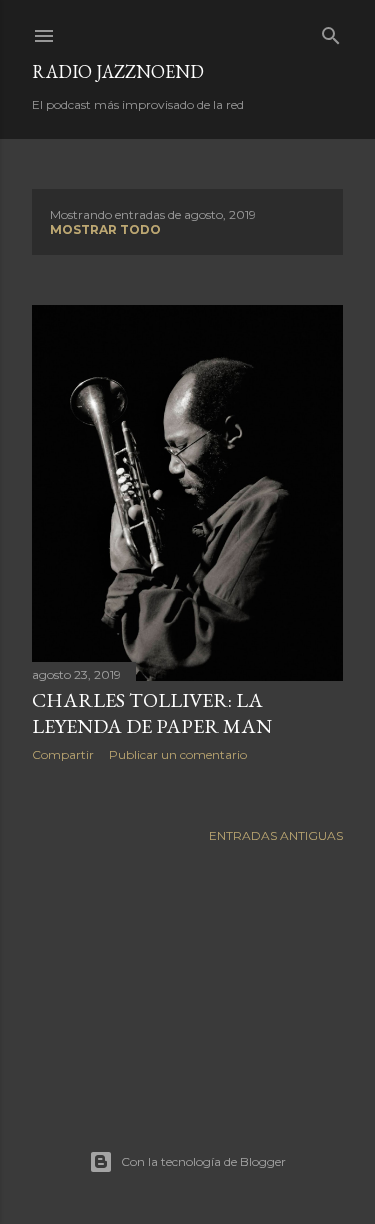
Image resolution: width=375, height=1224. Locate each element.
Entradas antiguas (276, 835)
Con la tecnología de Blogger (203, 1161)
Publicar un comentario (178, 754)
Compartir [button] (63, 754)
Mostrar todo (105, 229)
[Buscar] (331, 31)
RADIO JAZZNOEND (118, 71)
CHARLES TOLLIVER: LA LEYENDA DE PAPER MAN (152, 713)
